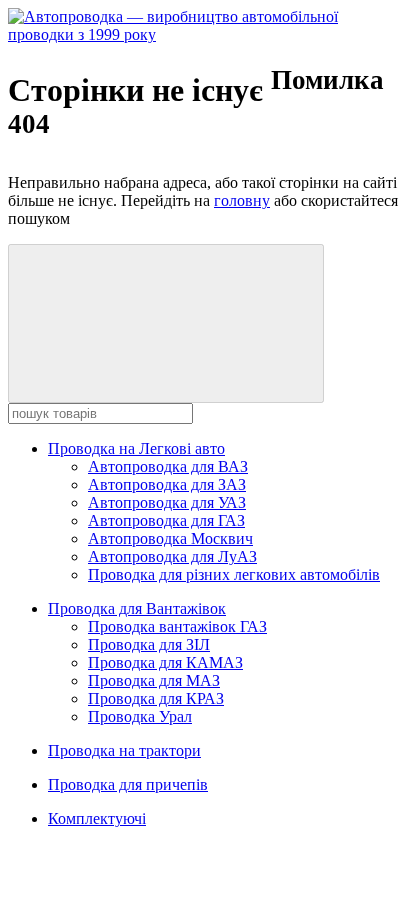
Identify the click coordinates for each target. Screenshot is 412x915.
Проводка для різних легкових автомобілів (234, 574)
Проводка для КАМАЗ (165, 662)
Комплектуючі (97, 818)
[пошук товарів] (166, 323)
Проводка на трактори (124, 750)
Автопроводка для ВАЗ (168, 466)
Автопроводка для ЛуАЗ (172, 556)
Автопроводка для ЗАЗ (167, 484)
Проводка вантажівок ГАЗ (177, 626)
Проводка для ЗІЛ (149, 644)
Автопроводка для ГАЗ (166, 520)
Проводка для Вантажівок (137, 608)
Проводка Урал (140, 716)
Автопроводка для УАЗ (167, 502)
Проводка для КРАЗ (156, 698)
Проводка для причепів (128, 784)
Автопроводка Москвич (170, 538)
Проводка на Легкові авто (136, 448)
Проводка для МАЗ (154, 680)
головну (242, 200)
